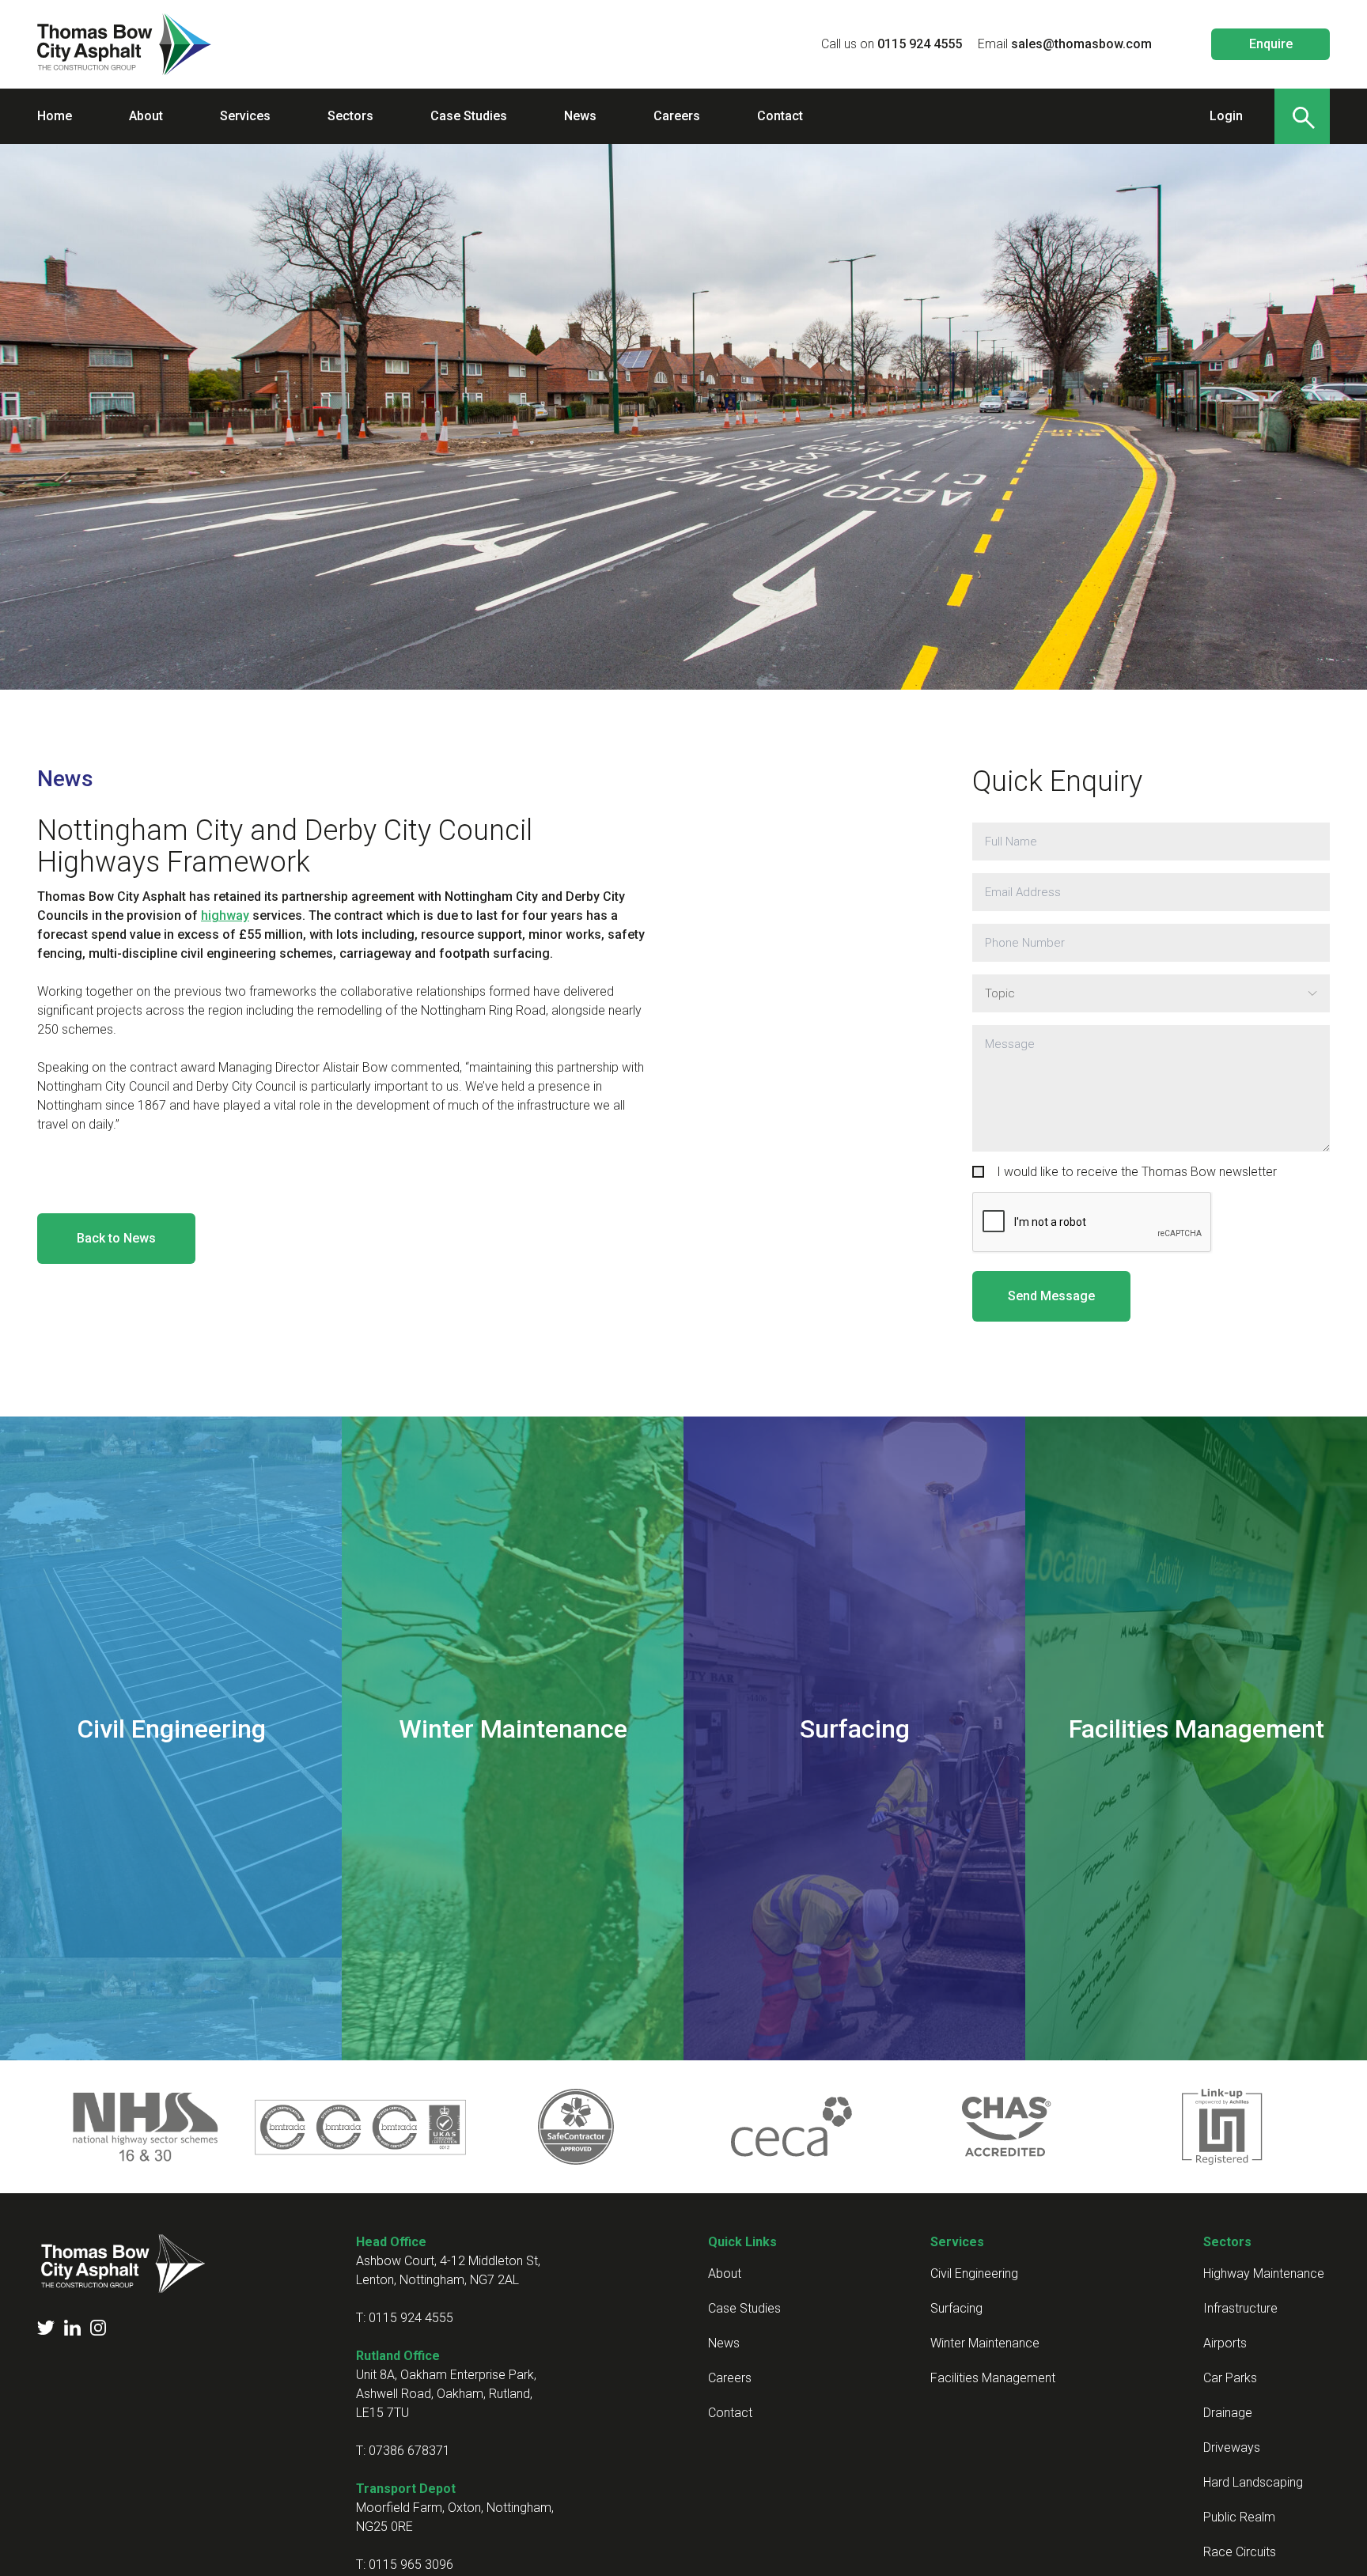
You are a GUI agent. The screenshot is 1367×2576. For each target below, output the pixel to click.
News (65, 779)
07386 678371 (409, 2451)
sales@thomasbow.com (1081, 44)
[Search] (1302, 116)
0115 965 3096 (411, 2565)
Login (1226, 116)
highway (225, 915)
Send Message (1051, 1296)
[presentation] (1092, 1223)
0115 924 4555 (920, 44)
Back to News (116, 1238)
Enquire (1271, 44)
